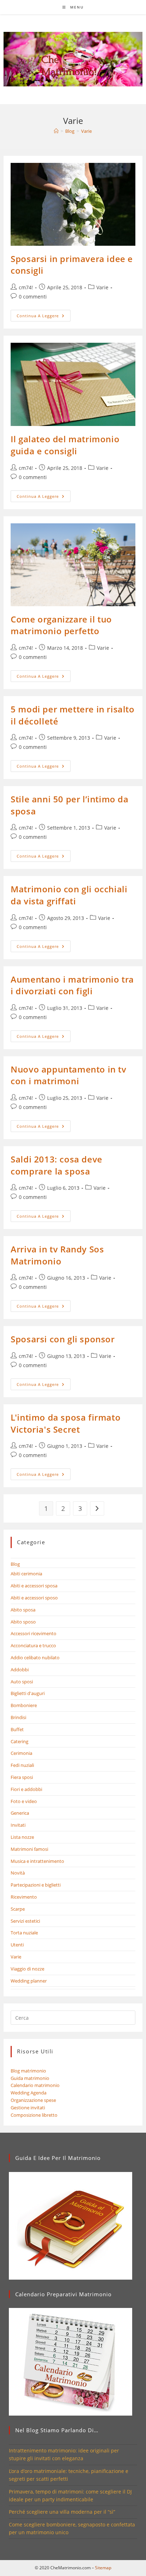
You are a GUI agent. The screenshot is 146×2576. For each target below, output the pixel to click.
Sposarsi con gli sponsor (63, 1339)
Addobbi (20, 1670)
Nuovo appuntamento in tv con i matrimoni (68, 1075)
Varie (86, 131)
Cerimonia (21, 1753)
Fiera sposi (22, 1777)
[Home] (56, 131)
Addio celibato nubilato (35, 1657)
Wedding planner (29, 1981)
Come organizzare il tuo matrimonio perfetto (61, 625)
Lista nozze (22, 1837)
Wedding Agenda (29, 2093)
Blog (15, 1564)
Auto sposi (22, 1682)
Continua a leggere (44, 317)
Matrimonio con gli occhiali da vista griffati (69, 895)
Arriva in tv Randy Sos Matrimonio (57, 1255)
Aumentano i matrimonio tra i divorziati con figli (72, 985)
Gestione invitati (28, 2108)
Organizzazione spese (33, 2100)
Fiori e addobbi (26, 1789)
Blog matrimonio (28, 2071)
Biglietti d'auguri (28, 1693)
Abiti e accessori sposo (34, 1598)
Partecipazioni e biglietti (36, 1885)
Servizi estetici (25, 1921)
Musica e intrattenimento (37, 1861)
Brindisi (18, 1717)
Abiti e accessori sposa (34, 1586)
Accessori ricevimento (33, 1633)
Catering (19, 1741)
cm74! (26, 287)
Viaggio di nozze (27, 1969)
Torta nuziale (24, 1933)
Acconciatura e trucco (33, 1645)
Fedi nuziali (22, 1765)
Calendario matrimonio (35, 2085)
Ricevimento (24, 1897)
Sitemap (103, 2568)
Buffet (17, 1729)
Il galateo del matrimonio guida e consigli (65, 445)
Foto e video (24, 1801)
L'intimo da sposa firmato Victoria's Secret (66, 1423)
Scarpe (18, 1909)
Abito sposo (23, 1622)
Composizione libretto (34, 2115)
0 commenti (33, 297)
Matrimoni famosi (29, 1849)
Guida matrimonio (30, 2078)
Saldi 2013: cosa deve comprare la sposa (57, 1165)
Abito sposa (23, 1610)
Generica (20, 1813)
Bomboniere (24, 1705)
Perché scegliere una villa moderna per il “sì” (62, 2512)
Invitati (18, 1825)
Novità (18, 1873)
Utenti (17, 1945)
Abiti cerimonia (26, 1574)
